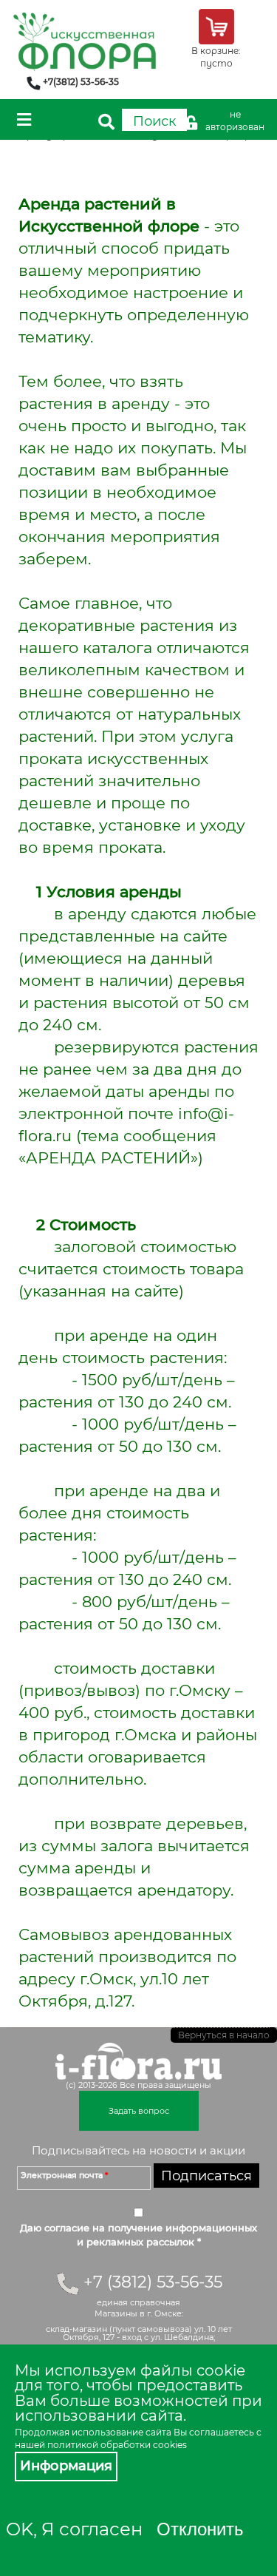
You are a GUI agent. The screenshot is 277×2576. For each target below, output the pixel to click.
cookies (170, 2445)
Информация (66, 2466)
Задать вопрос (139, 2111)
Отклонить (200, 2529)
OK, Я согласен (74, 2529)
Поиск (154, 121)
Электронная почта (64, 2175)
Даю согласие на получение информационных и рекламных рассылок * (138, 2235)
